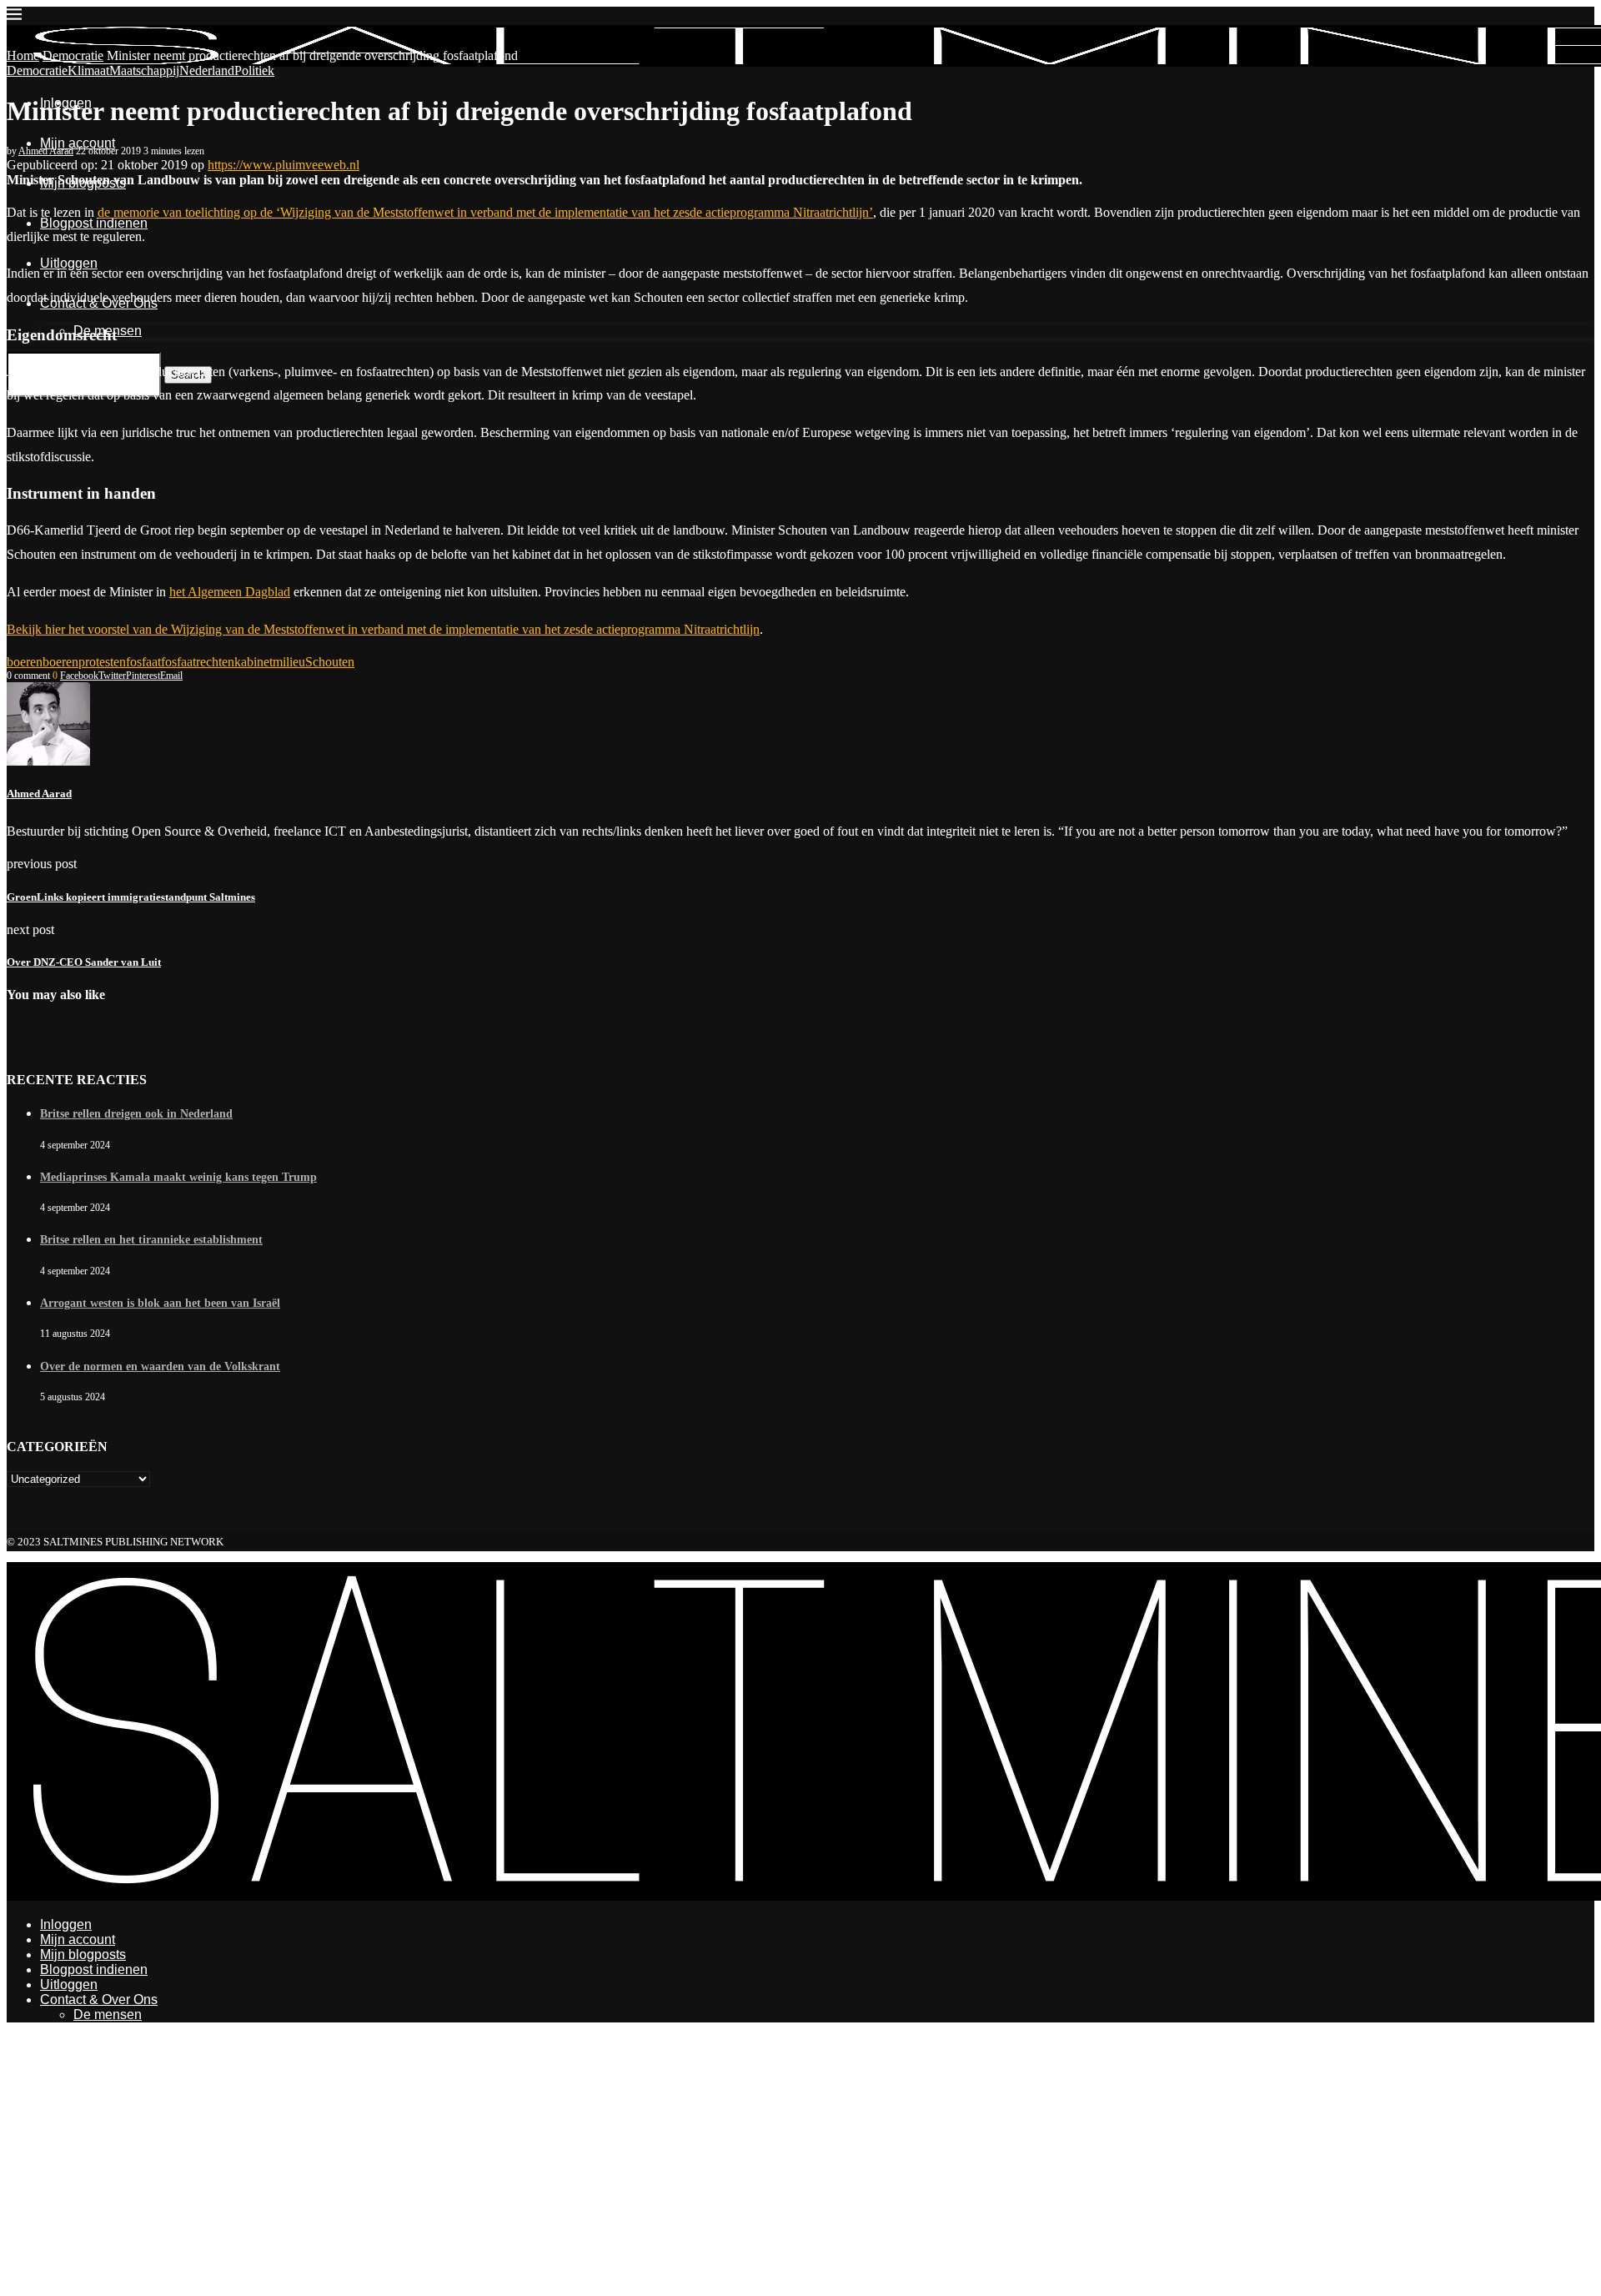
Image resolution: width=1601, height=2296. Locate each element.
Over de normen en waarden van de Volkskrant (160, 1367)
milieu (289, 662)
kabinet (253, 662)
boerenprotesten (84, 662)
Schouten (330, 662)
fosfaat (143, 662)
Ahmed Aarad (46, 151)
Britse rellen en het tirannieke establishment (151, 1240)
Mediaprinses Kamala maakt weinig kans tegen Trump (178, 1177)
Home (23, 55)
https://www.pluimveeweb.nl (284, 165)
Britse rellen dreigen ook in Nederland (136, 1114)
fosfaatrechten (198, 662)
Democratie (73, 55)
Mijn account (78, 143)
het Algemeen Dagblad (230, 592)
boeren (25, 662)
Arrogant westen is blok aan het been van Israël (160, 1303)
